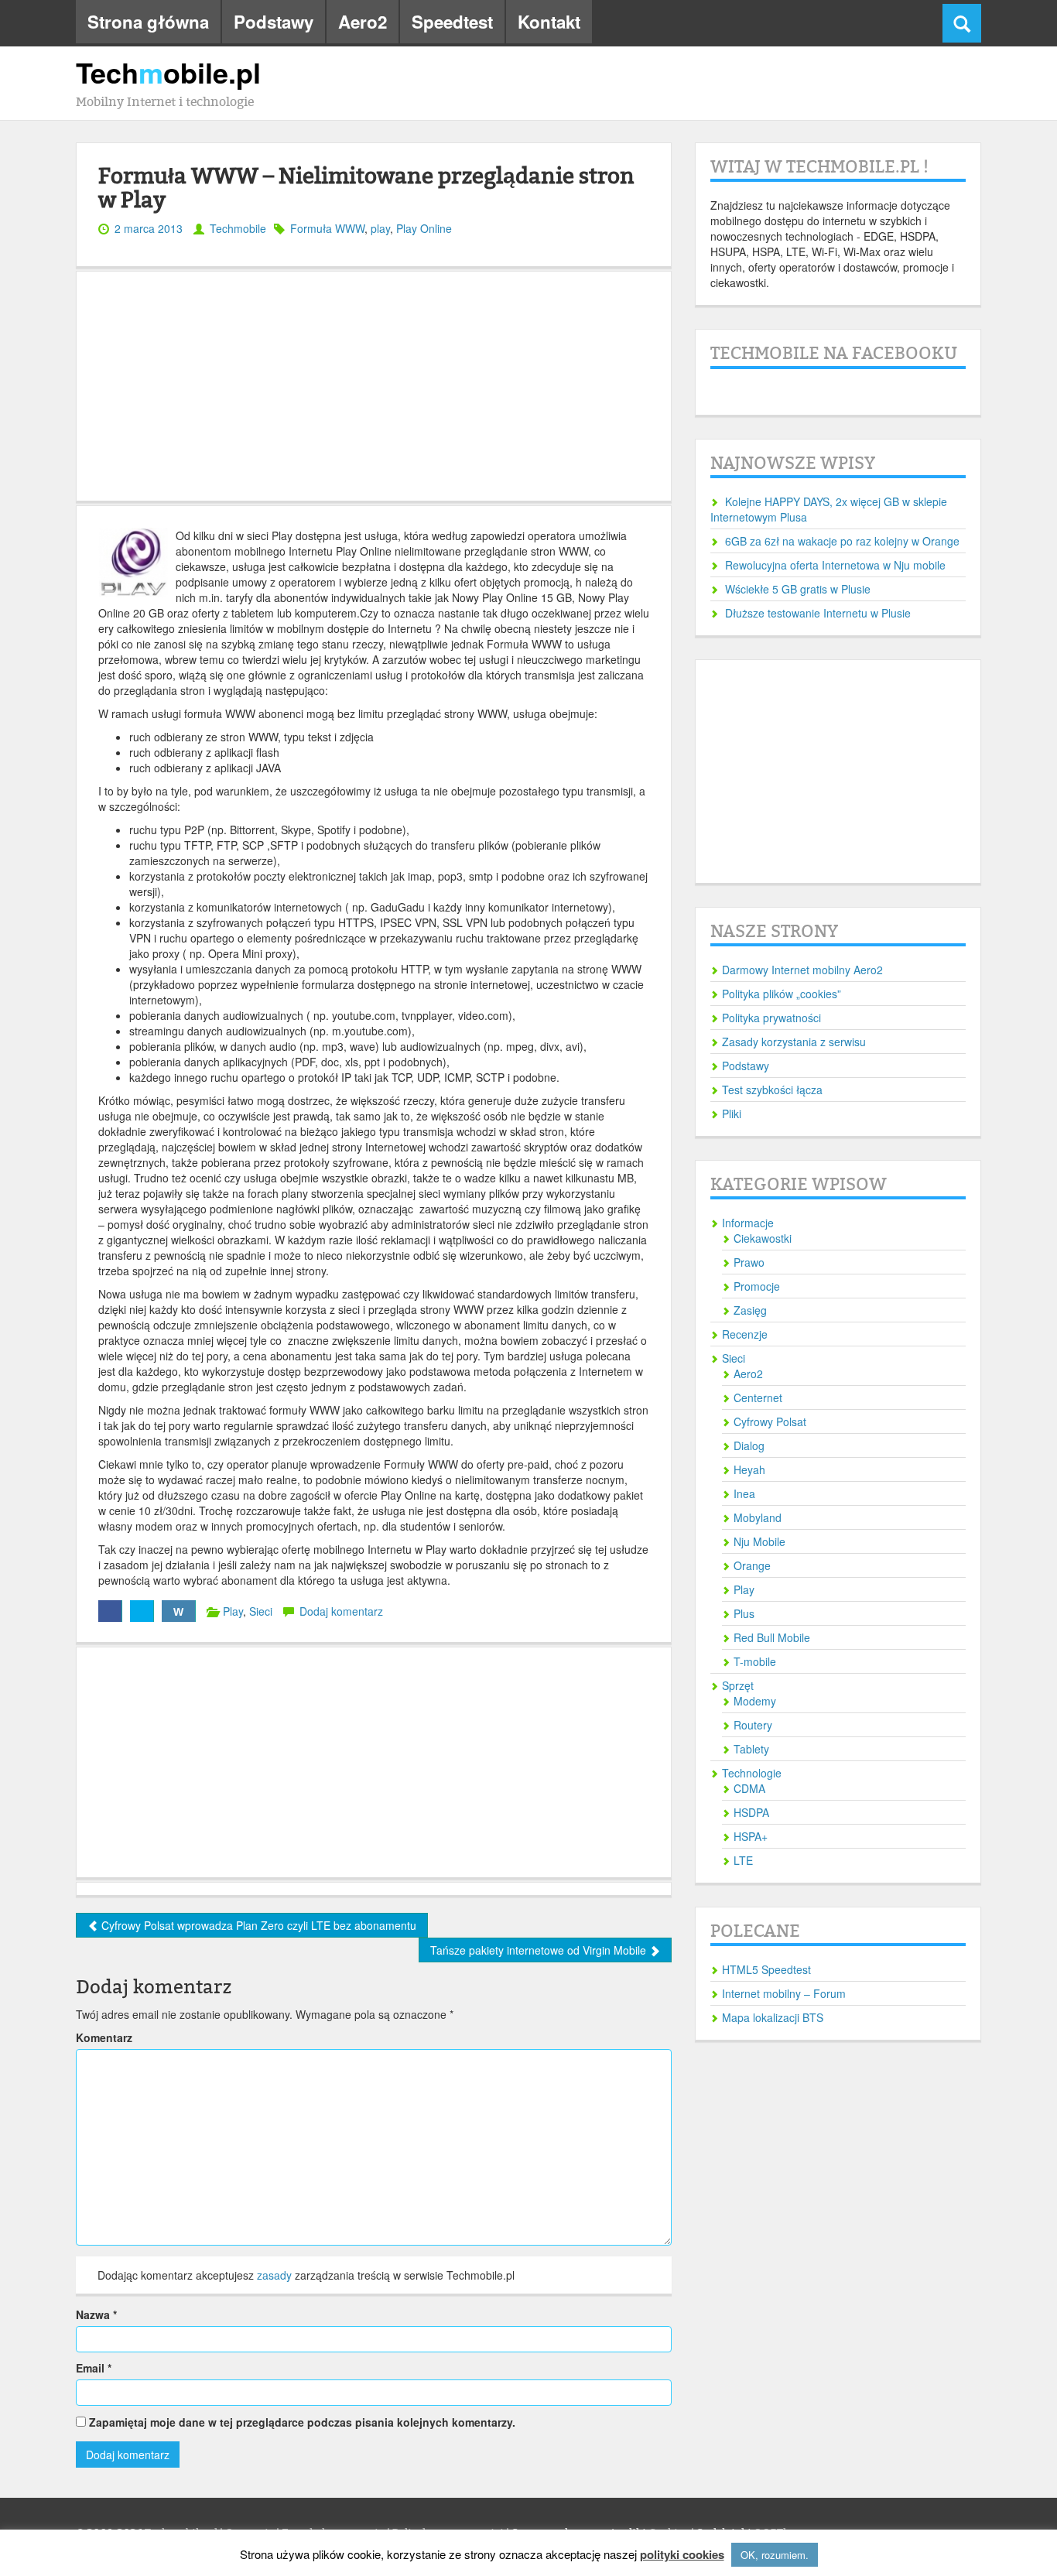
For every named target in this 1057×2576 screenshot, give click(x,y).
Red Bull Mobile (772, 1637)
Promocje (757, 1286)
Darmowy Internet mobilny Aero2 (802, 970)
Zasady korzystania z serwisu (794, 1042)
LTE (743, 1860)
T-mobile (755, 1661)
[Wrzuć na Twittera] (142, 1611)
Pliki (732, 1114)
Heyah (749, 1469)
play (380, 228)
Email (94, 2368)
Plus (744, 1613)
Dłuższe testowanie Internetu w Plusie (818, 613)
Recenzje (745, 1334)
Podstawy (274, 22)
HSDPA (751, 1812)
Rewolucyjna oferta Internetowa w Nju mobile (835, 565)
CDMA (749, 1788)
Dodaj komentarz (341, 1611)
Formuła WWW (327, 228)
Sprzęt (738, 1685)
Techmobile (238, 228)
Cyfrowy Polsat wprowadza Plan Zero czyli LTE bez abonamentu (257, 1925)
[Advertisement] (374, 386)
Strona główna (148, 22)
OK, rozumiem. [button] (775, 2555)
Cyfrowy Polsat (770, 1421)
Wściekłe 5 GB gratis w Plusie (798, 589)
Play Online (424, 228)
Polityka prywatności (771, 1018)
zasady (274, 2275)
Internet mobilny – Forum (784, 1993)
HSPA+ (751, 1836)
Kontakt (549, 22)
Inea (744, 1493)
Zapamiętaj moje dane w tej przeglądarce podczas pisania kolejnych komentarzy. (302, 2422)
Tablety (751, 1749)
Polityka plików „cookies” (782, 994)
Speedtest (452, 22)
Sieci (261, 1611)
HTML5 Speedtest (766, 1969)
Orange (752, 1565)
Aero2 (363, 22)
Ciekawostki (763, 1238)
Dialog (749, 1445)
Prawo (749, 1262)
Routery (753, 1725)
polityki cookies (682, 2555)
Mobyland (758, 1517)
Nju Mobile (759, 1541)
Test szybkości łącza (772, 1090)
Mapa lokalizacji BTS (773, 2017)
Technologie (752, 1773)
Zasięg (750, 1310)
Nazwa (96, 2314)
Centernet (758, 1397)
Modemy (755, 1701)
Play (233, 1611)
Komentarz (104, 2037)
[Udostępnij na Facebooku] (110, 1611)
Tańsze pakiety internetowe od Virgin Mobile (540, 1950)
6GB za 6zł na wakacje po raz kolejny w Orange (842, 541)
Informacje (748, 1223)
